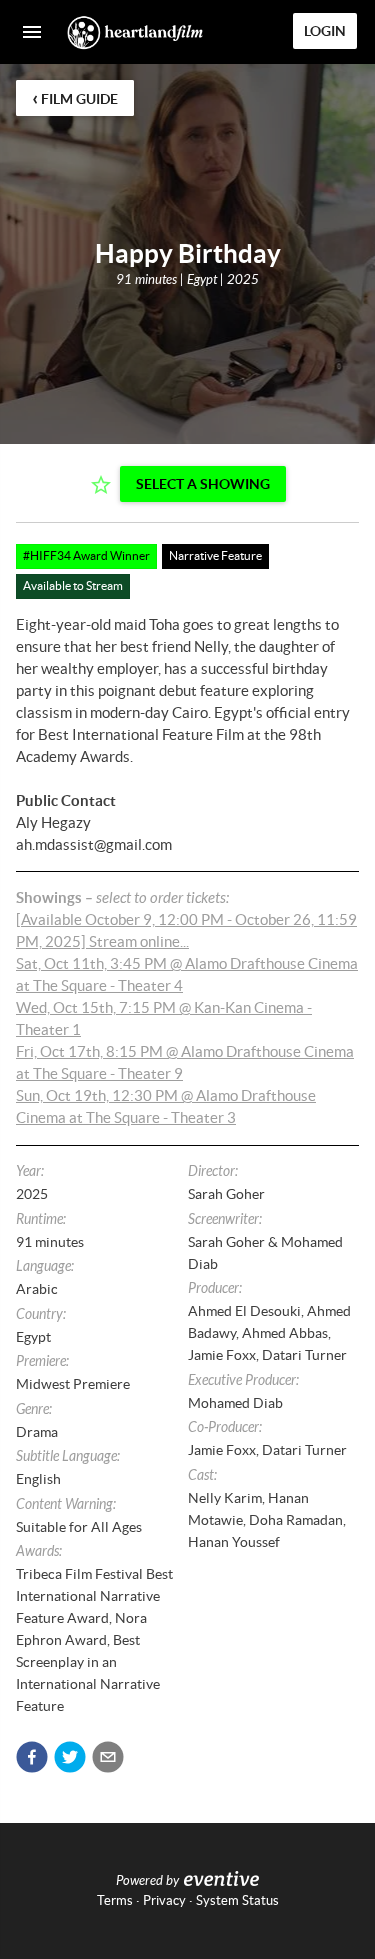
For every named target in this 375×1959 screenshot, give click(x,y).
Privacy (164, 1900)
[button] (32, 1757)
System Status (237, 1900)
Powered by (147, 1881)
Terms (115, 1900)
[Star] (101, 485)
